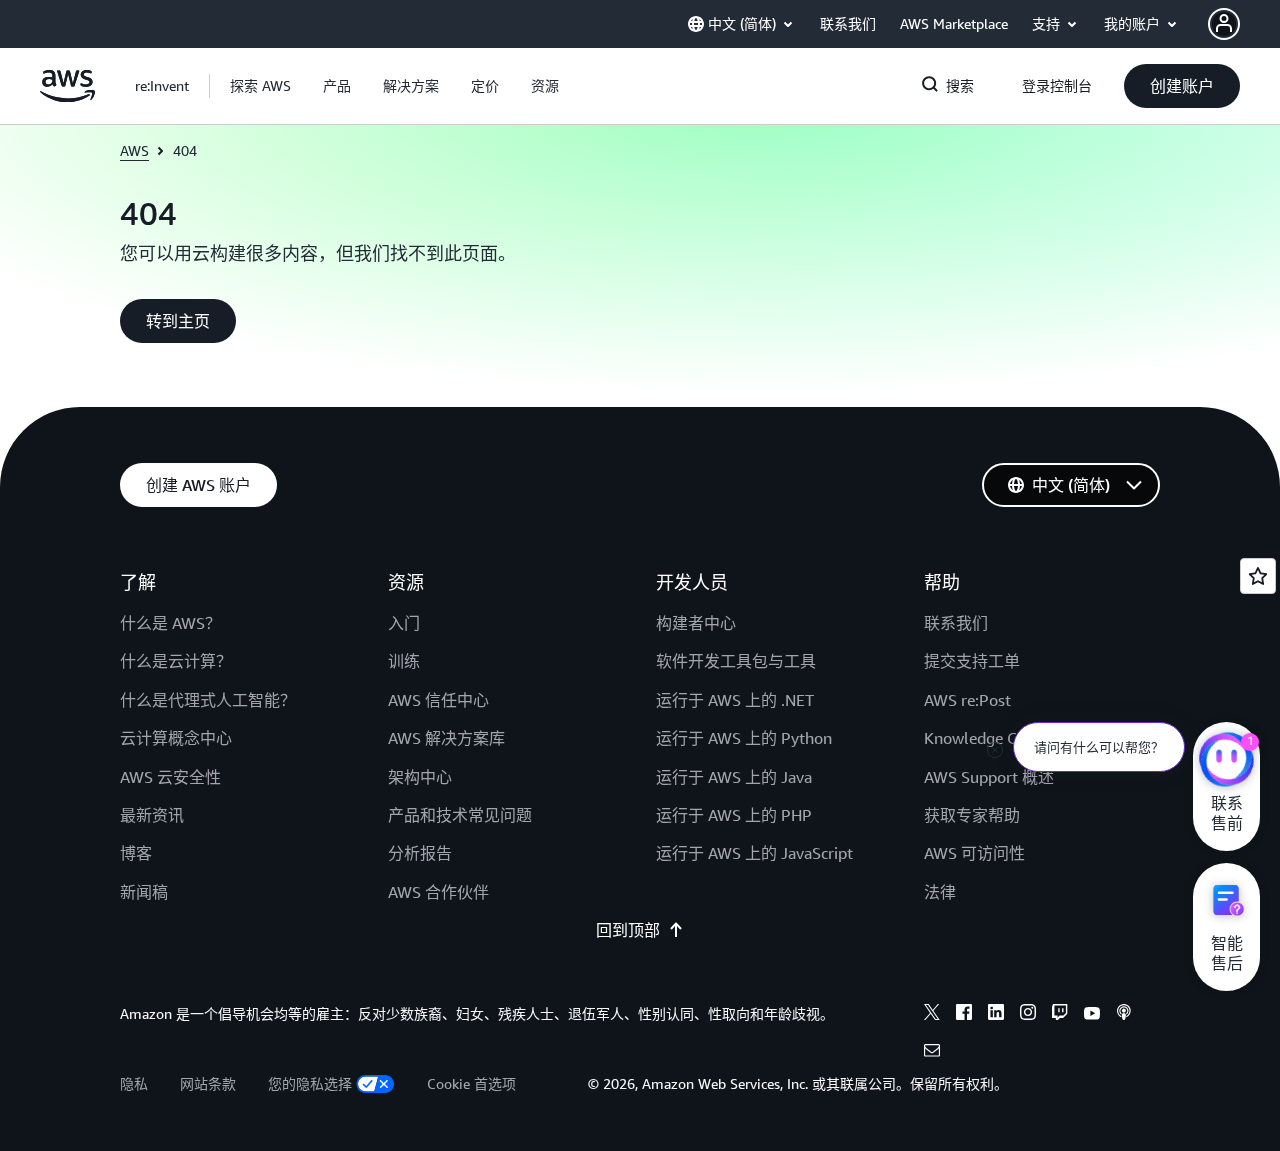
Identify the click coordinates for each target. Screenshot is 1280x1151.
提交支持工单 (972, 661)
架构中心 (420, 777)
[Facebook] (964, 1015)
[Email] (932, 1053)
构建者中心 (696, 623)
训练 (404, 661)
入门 (404, 623)
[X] (932, 1015)
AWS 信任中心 (438, 700)
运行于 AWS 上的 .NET (735, 700)
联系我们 (956, 623)
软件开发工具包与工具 (736, 661)
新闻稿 (144, 892)
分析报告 (420, 853)
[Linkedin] (996, 1015)
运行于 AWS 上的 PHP (734, 815)
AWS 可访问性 (974, 853)
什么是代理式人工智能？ (208, 700)
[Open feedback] (1258, 576)
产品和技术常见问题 (460, 815)
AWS (134, 150)
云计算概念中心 (176, 738)
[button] (260, 86)
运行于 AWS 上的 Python (744, 738)
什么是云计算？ (176, 661)
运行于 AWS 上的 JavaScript (754, 853)
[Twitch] (1060, 1015)
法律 (940, 892)
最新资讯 (152, 815)
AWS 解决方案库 (446, 738)
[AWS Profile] (1224, 24)
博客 (136, 853)
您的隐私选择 (310, 1083)
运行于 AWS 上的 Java (734, 777)
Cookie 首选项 (471, 1083)
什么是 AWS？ (170, 623)
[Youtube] (1092, 1015)
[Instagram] (1028, 1015)
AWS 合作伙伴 (438, 892)
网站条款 (208, 1083)
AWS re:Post (967, 700)
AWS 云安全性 (170, 777)
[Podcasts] (1124, 1015)
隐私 (134, 1083)
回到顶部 (628, 930)
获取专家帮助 (972, 815)
